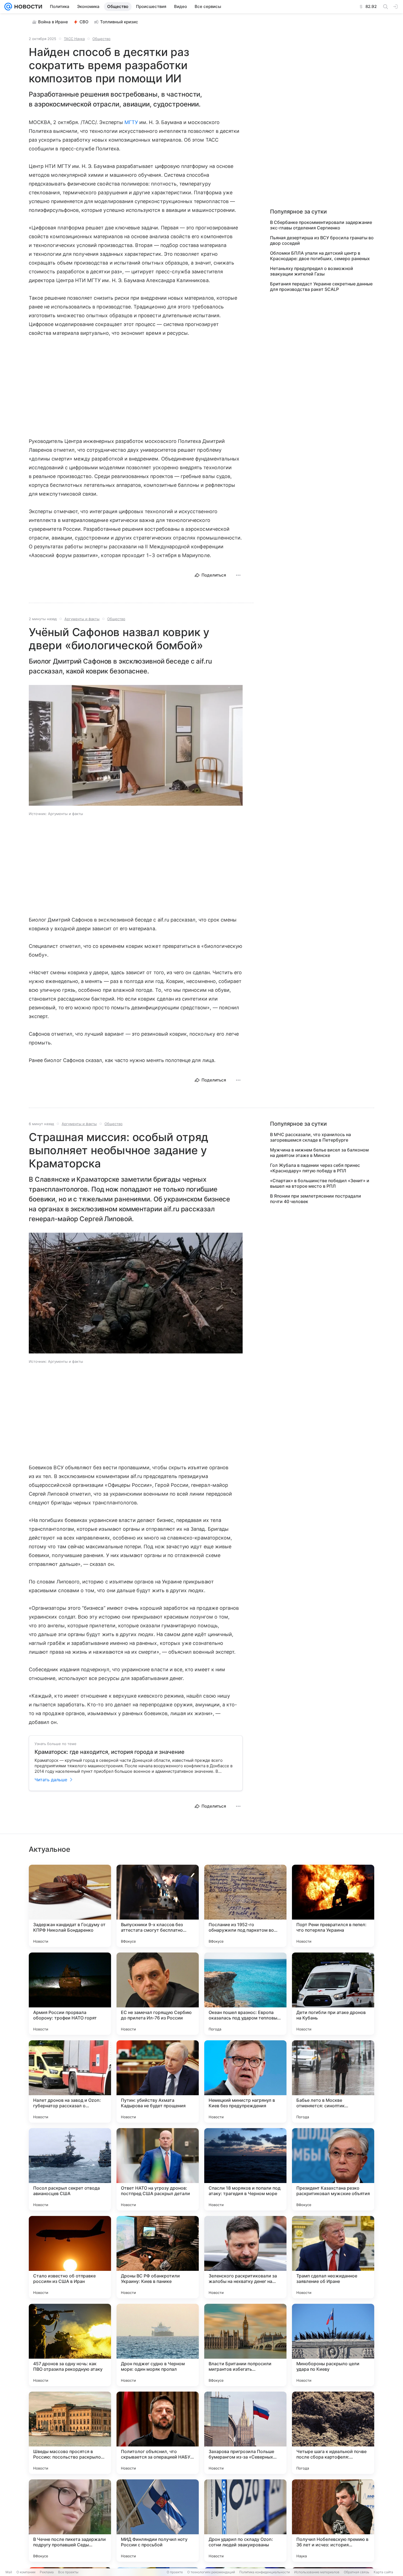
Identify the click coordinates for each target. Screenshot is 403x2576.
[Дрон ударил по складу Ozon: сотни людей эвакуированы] (245, 2521)
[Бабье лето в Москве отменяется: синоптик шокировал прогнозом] (333, 2081)
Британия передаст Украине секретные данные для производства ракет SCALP (321, 286)
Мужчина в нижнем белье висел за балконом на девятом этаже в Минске (319, 1153)
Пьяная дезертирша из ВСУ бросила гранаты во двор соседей (322, 240)
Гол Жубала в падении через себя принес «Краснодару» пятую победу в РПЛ (315, 1168)
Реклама (47, 2572)
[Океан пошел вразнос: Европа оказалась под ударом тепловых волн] (245, 1994)
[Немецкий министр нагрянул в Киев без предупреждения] (245, 2081)
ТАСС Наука (74, 39)
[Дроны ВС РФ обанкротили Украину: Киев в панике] (158, 2257)
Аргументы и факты (82, 619)
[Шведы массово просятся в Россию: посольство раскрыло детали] (70, 2433)
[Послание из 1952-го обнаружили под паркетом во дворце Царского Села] (245, 1906)
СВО (84, 22)
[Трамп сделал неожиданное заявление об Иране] (333, 2257)
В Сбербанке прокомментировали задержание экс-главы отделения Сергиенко (321, 225)
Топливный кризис (119, 22)
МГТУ (131, 122)
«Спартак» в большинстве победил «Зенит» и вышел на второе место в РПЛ (320, 1183)
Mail (9, 2572)
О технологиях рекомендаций (211, 2572)
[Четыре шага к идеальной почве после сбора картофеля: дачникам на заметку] (333, 2433)
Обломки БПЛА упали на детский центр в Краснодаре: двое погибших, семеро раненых (320, 256)
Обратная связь (357, 2572)
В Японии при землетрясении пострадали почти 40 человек (316, 1199)
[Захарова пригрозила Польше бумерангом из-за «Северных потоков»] (245, 2433)
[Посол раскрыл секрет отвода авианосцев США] (70, 2169)
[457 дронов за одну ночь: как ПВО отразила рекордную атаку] (70, 2345)
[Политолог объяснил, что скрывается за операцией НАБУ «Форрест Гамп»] (158, 2433)
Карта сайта (383, 2572)
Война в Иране (53, 22)
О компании (26, 2572)
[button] (136, 746)
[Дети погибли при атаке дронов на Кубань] (333, 1994)
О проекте (175, 2572)
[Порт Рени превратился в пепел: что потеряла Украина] (333, 1906)
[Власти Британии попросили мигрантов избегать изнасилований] (245, 2345)
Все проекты (68, 2572)
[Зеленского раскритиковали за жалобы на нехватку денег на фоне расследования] (245, 2257)
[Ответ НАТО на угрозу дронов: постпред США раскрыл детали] (158, 2169)
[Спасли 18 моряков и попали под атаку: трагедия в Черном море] (245, 2169)
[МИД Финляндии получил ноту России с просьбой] (158, 2521)
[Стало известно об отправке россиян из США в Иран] (70, 2257)
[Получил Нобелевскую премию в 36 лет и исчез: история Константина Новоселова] (333, 2521)
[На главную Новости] (27, 7)
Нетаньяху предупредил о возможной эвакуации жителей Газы (312, 271)
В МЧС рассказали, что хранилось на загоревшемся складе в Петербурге (310, 1137)
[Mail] (8, 7)
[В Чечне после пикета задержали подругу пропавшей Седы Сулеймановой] (70, 2521)
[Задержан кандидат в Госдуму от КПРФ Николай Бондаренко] (70, 1906)
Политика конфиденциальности (265, 2572)
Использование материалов (317, 2572)
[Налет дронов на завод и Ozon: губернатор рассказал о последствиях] (70, 2081)
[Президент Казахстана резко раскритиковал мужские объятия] (333, 2169)
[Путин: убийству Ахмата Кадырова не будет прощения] (158, 2081)
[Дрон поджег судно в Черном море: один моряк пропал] (158, 2345)
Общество (101, 39)
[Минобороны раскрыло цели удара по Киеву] (333, 2345)
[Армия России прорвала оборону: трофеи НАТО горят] (70, 1994)
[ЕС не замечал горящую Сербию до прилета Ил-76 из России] (158, 1994)
